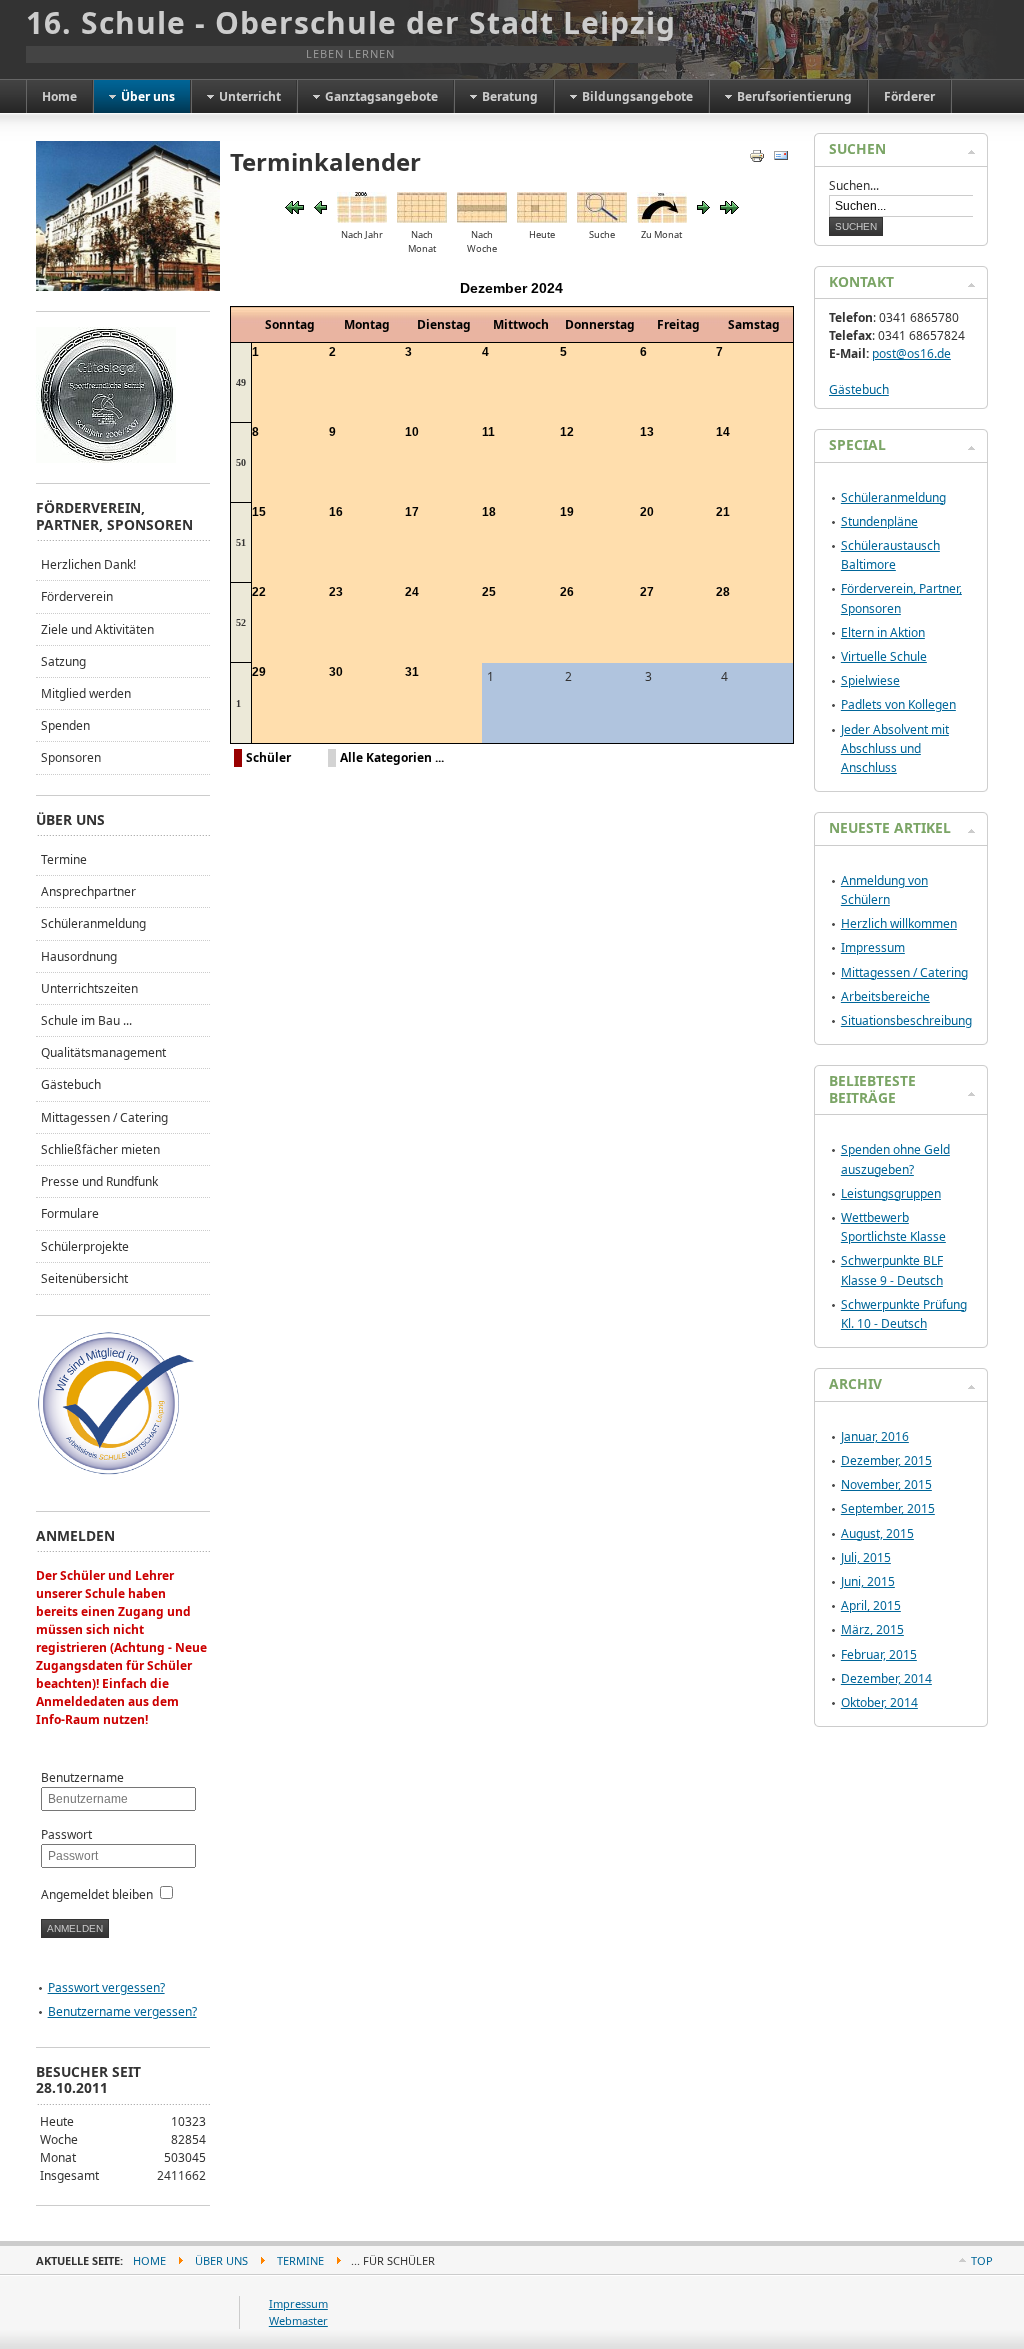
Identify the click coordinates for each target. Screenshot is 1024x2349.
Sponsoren (71, 757)
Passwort (66, 1834)
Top (982, 2260)
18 (489, 512)
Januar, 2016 (875, 1436)
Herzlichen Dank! (88, 564)
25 (489, 592)
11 (488, 432)
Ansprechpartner (88, 891)
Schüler (268, 757)
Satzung (63, 661)
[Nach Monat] (422, 218)
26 (567, 592)
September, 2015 (888, 1508)
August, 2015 (877, 1533)
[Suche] (602, 218)
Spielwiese (870, 680)
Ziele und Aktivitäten (97, 629)
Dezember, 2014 (886, 1678)
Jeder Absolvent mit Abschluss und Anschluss (895, 748)
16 (336, 512)
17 (412, 512)
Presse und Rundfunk (99, 1181)
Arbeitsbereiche (885, 996)
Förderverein (77, 596)
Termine (64, 859)
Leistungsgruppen (891, 1193)
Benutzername (82, 1777)
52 (241, 622)
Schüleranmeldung (93, 923)
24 (412, 592)
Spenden (65, 725)
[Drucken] (759, 159)
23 (336, 592)
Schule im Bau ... (86, 1020)
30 (336, 672)
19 (567, 512)
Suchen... (854, 185)
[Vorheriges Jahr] (294, 209)
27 (647, 592)
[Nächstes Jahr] (729, 209)
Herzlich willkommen (899, 923)
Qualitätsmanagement (103, 1052)
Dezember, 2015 (886, 1460)
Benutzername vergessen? (122, 2011)
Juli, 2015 (866, 1557)
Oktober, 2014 (879, 1702)
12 (567, 432)
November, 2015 (886, 1484)
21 (723, 512)
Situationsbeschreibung (906, 1020)
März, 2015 (872, 1629)
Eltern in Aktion (883, 632)
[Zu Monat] (662, 218)
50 (241, 462)
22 (259, 592)
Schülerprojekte (85, 1246)
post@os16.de (911, 353)
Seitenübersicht (84, 1278)
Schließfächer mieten (100, 1149)
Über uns (221, 2260)
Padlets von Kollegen (898, 704)
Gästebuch (71, 1084)
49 (241, 382)
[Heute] (542, 218)
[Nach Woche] (482, 218)
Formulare (70, 1213)
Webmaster (298, 2320)
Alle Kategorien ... (392, 757)
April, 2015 (871, 1605)
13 (647, 432)
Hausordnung (79, 956)
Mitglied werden (86, 693)
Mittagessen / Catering (104, 1117)
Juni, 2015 (868, 1581)
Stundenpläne (879, 521)
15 (259, 512)
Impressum (873, 947)
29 (259, 672)
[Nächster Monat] (703, 209)
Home (149, 2260)
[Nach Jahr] (362, 218)
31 (412, 672)
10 (412, 432)
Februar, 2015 (879, 1654)
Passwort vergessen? (106, 1987)
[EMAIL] (783, 159)
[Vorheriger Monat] (320, 209)
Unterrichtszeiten (89, 988)
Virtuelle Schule (884, 656)
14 (723, 432)
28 (723, 592)
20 (647, 512)
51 (241, 542)
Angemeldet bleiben (97, 1894)
